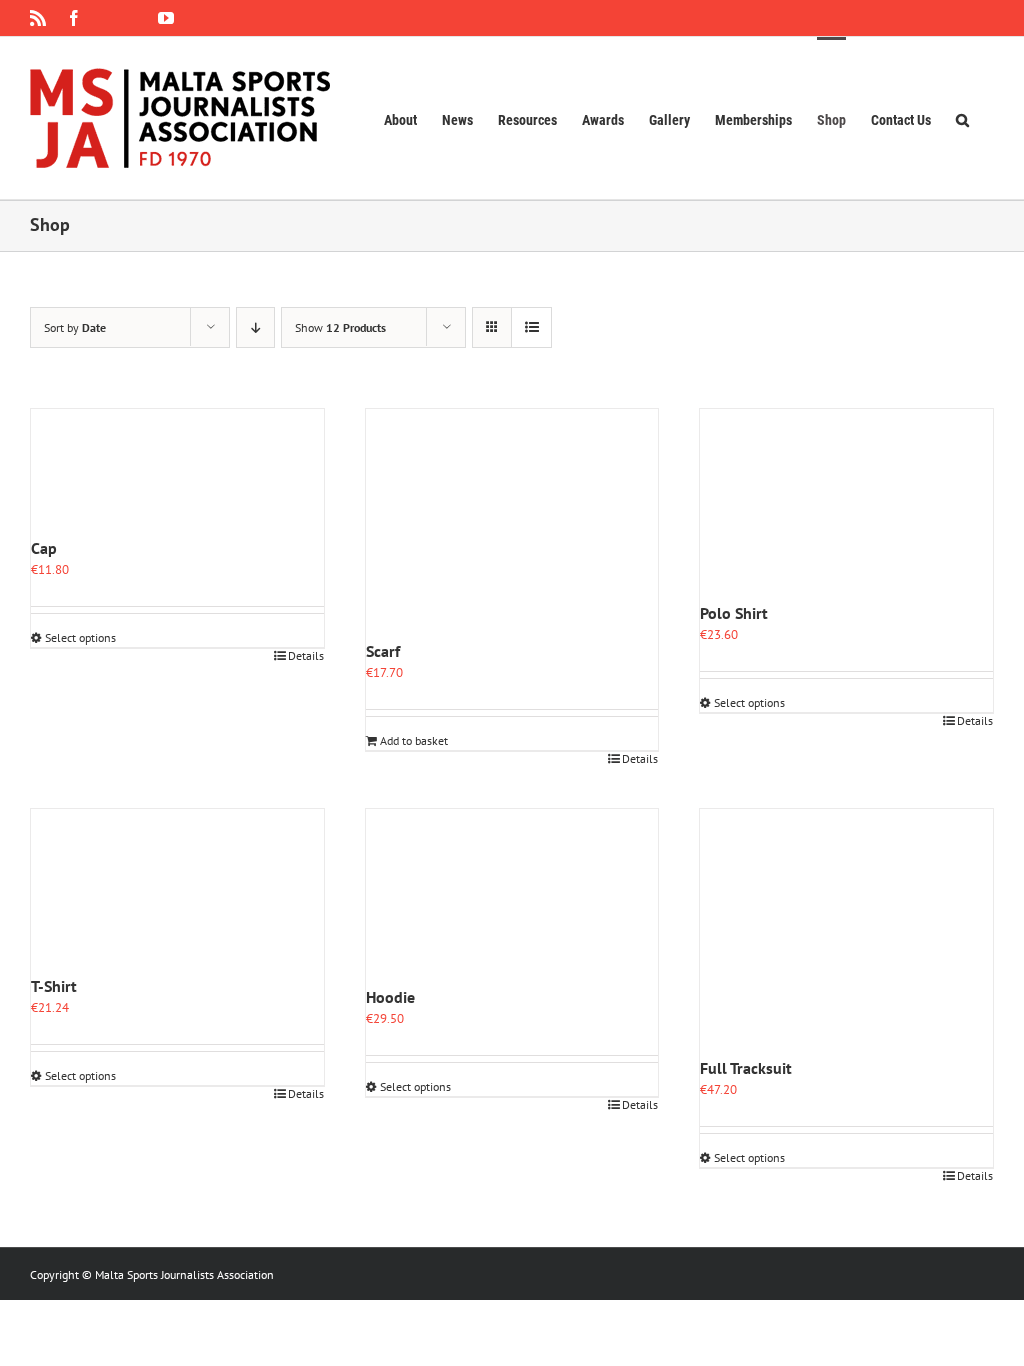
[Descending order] (255, 327)
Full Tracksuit (746, 1068)
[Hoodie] (512, 897)
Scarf (383, 651)
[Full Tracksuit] (846, 932)
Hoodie (390, 997)
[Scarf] (512, 524)
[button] (962, 118)
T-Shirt (54, 986)
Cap (44, 548)
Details (306, 655)
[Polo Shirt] (846, 505)
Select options (80, 637)
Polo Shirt (734, 613)
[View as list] (531, 327)
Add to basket (414, 740)
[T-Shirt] (177, 891)
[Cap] (177, 472)
